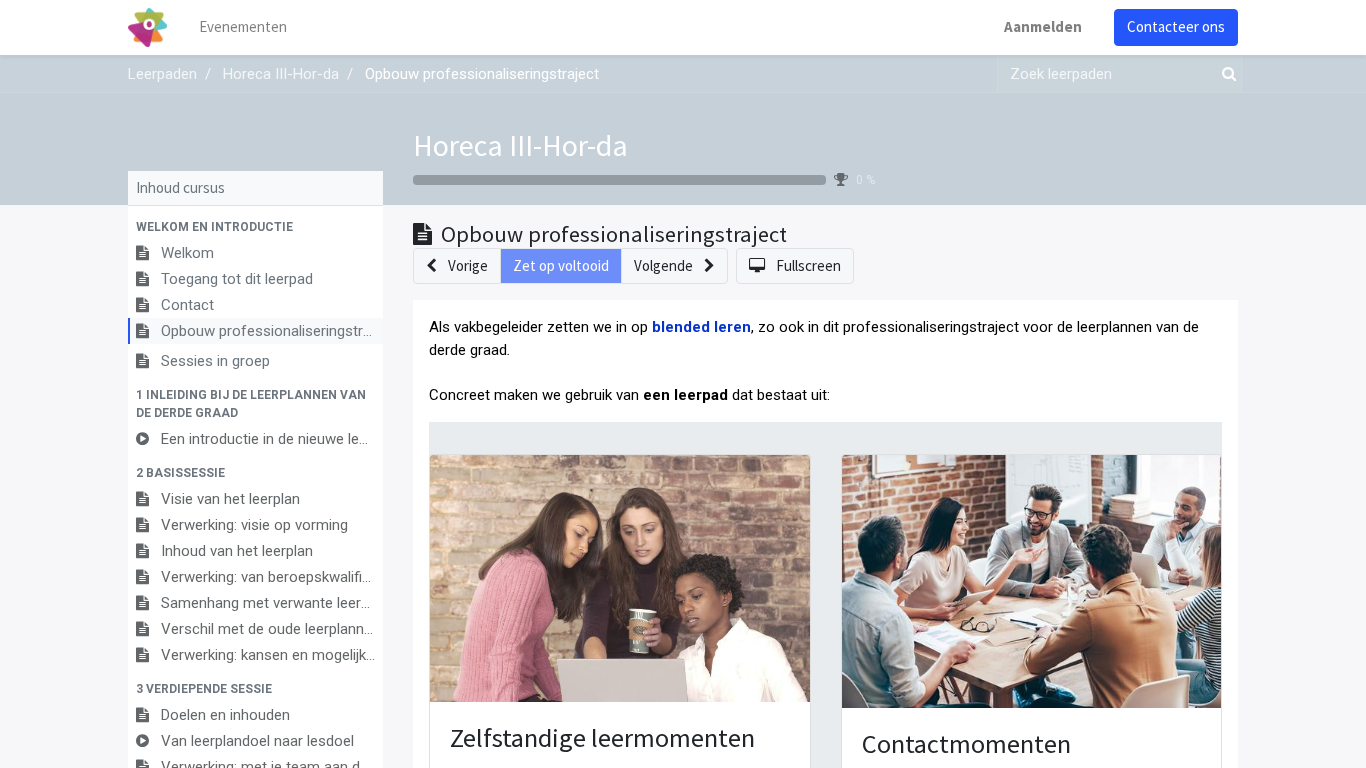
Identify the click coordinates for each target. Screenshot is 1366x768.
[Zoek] (1225, 74)
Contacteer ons (1176, 26)
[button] (255, 227)
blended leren (701, 327)
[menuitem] (243, 27)
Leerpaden (162, 74)
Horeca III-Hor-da (520, 145)
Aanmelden (1043, 26)
